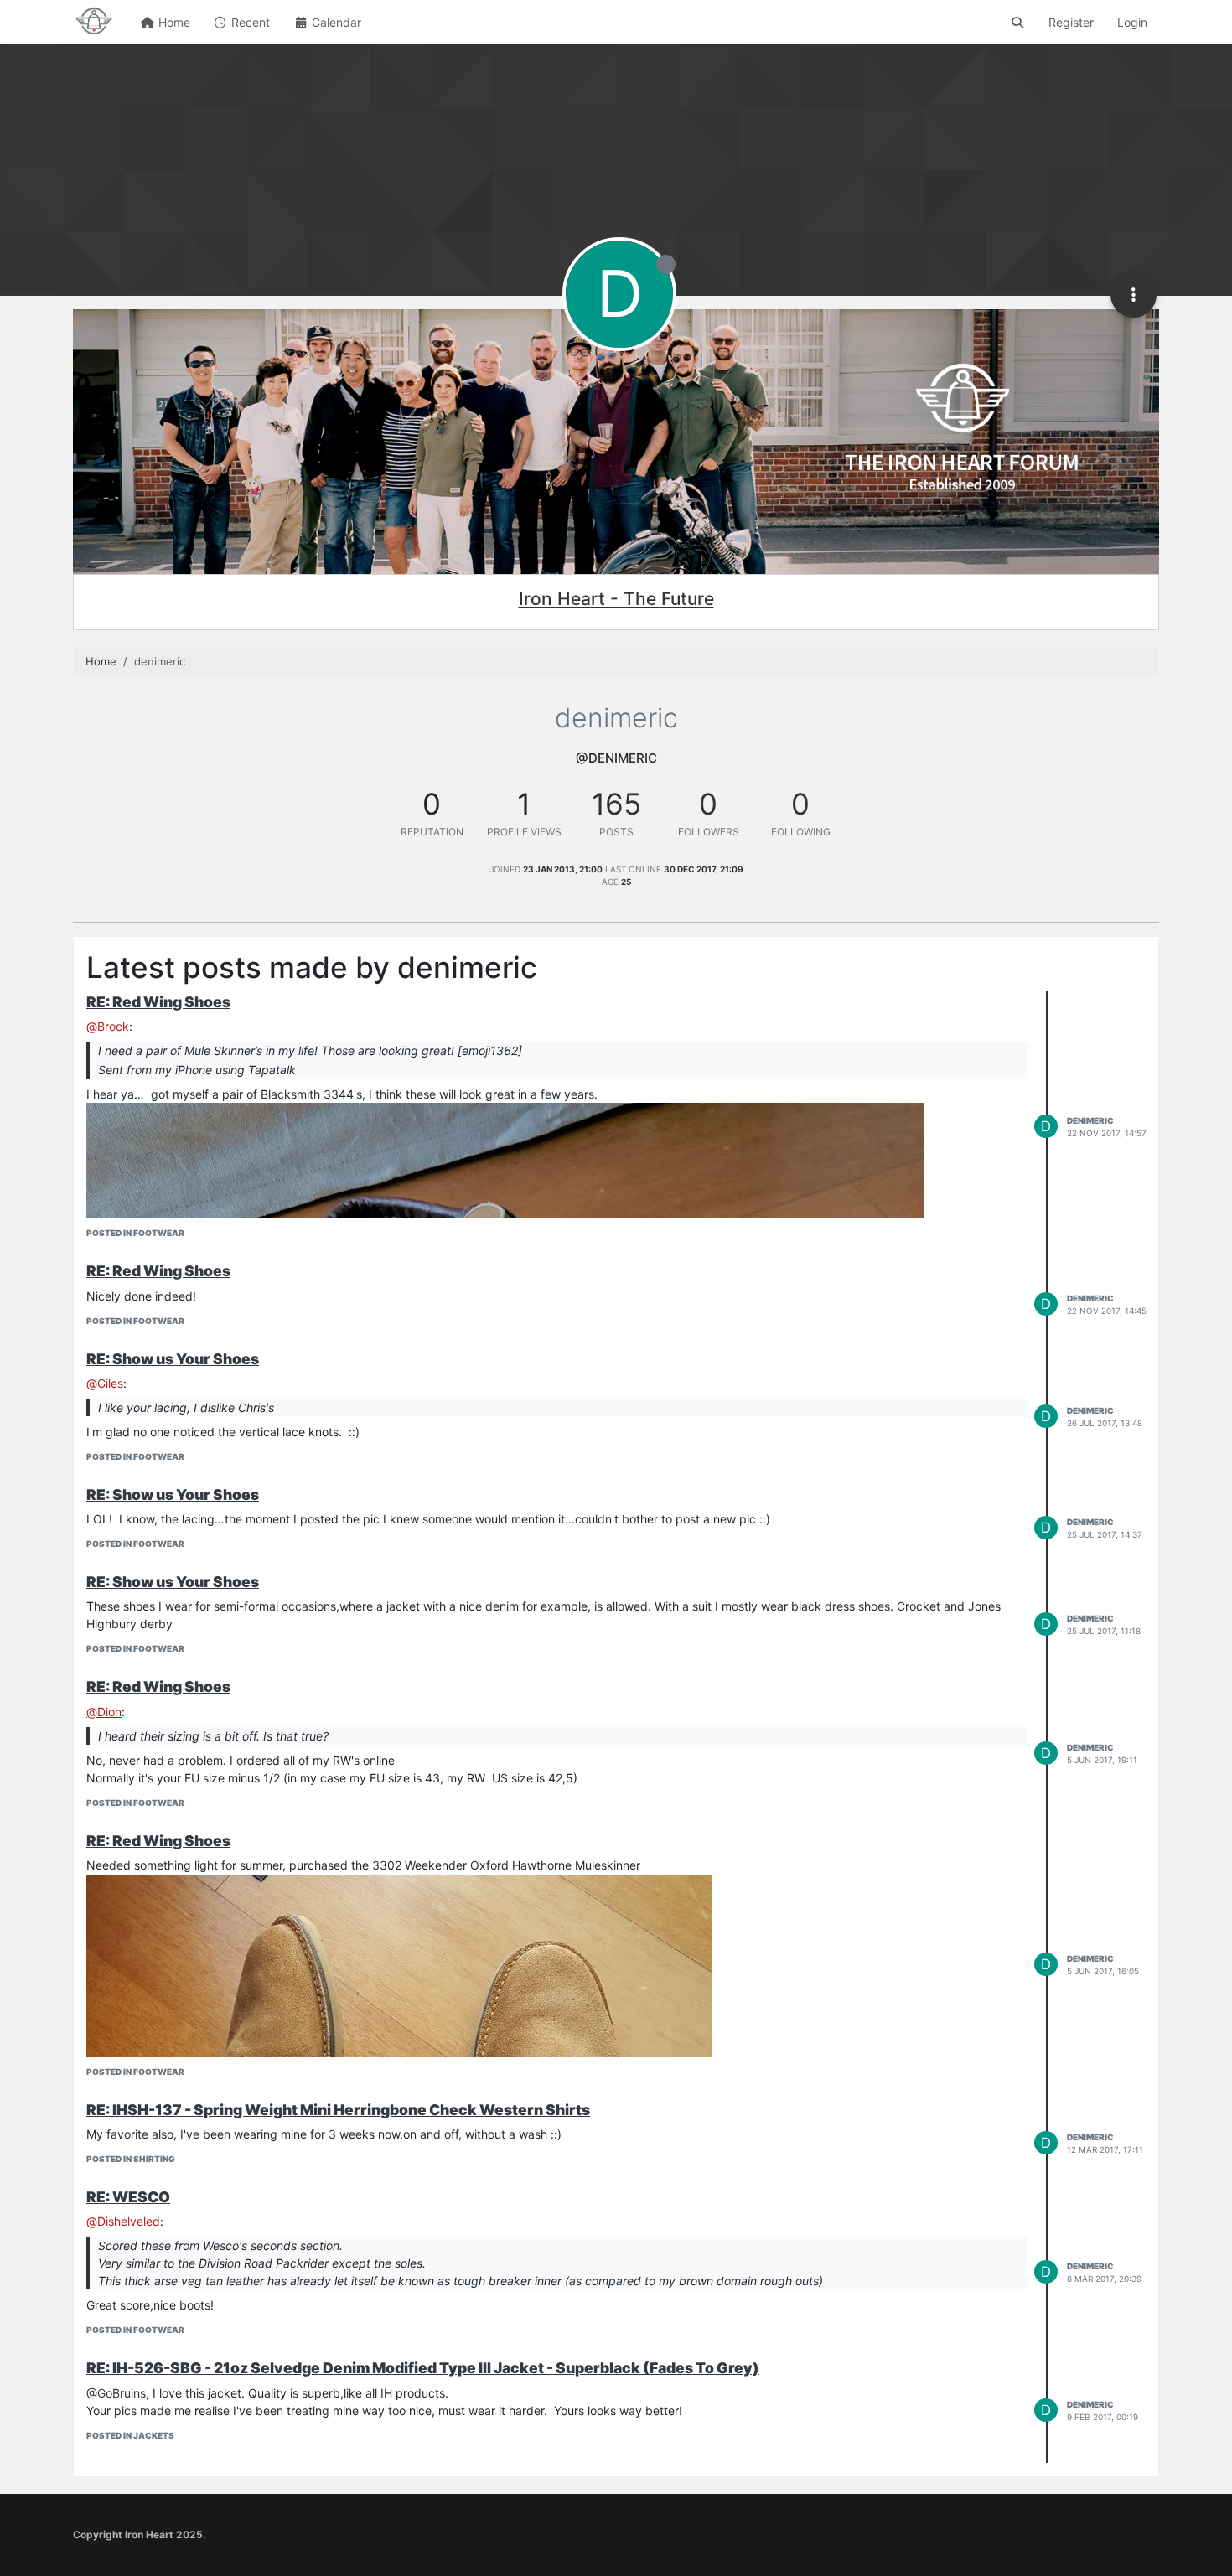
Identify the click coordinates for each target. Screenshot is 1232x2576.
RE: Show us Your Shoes (173, 1359)
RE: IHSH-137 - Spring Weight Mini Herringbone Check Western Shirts (338, 2110)
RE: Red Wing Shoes (158, 1002)
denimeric (1090, 1120)
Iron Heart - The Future (616, 599)
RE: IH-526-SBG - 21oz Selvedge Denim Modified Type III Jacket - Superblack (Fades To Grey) (423, 2368)
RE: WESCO (128, 2197)
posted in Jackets (130, 2435)
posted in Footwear (135, 1233)
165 (616, 804)
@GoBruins (116, 2393)
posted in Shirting (131, 2159)
